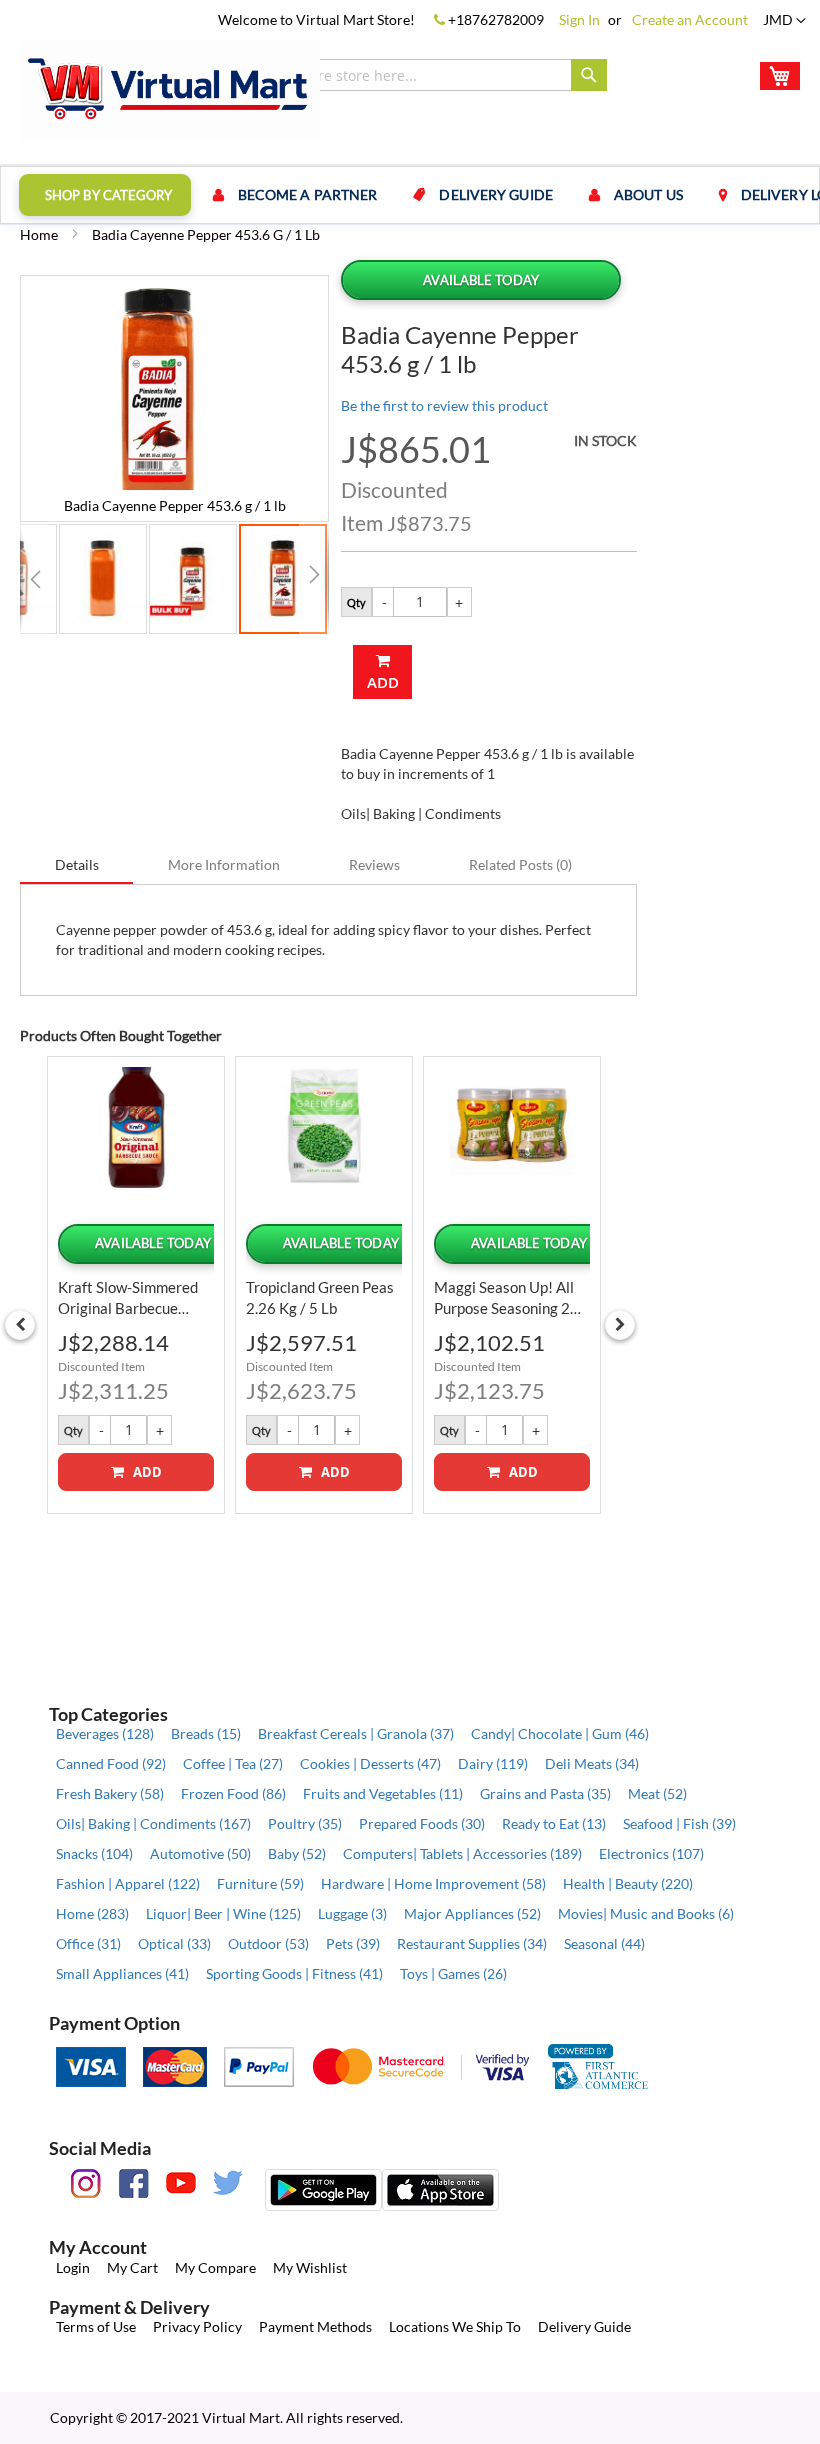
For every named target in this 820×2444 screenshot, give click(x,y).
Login (73, 2267)
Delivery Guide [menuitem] (495, 194)
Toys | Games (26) (453, 1973)
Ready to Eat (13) (554, 1823)
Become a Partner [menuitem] (308, 194)
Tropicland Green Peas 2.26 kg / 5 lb (320, 1297)
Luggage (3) (352, 1913)
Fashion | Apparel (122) (128, 1883)
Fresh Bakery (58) (110, 1793)
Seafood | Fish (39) (679, 1823)
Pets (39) (353, 1943)
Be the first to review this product (444, 405)
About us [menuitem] (648, 194)
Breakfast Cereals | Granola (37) (356, 1733)
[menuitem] (105, 195)
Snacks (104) (94, 1853)
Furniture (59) (260, 1883)
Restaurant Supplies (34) (472, 1943)
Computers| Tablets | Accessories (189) (462, 1853)
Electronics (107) (651, 1853)
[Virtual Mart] (170, 89)
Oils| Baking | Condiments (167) (153, 1823)
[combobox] (419, 75)
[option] (136, 1284)
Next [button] (620, 1325)
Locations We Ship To (455, 2326)
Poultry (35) (305, 1823)
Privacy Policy (197, 2326)
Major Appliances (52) (472, 1913)
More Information (224, 864)
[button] (784, 21)
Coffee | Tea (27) (233, 1763)
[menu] (410, 195)
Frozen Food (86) (233, 1793)
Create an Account (690, 19)
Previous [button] (20, 1325)
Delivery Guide (584, 2326)
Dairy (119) (493, 1763)
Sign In (579, 19)
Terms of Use (96, 2326)
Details (77, 864)
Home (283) (92, 1913)
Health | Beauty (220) (628, 1883)
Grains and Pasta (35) (545, 1793)
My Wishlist (310, 2267)
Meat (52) (657, 1793)
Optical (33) (174, 1943)
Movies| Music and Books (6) (646, 1913)
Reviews (374, 864)
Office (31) (88, 1943)
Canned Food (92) (111, 1763)
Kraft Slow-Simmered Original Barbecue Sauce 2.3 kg (128, 1298)
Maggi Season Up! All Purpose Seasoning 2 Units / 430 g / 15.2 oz (510, 1298)
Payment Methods (315, 2326)
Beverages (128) (105, 1733)
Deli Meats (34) (592, 1763)
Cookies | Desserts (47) (370, 1763)
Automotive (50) (200, 1853)
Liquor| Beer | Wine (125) (223, 1913)
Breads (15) (206, 1733)
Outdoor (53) (268, 1943)
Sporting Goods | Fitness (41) (294, 1973)
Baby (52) (297, 1853)
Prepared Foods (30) (422, 1823)
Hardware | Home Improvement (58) (433, 1883)
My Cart (132, 2267)
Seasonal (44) (604, 1943)
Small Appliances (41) (122, 1973)
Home (39, 234)
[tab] (77, 864)
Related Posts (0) (520, 864)
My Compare (215, 2267)
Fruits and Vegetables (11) (383, 1793)
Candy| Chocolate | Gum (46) (560, 1733)
